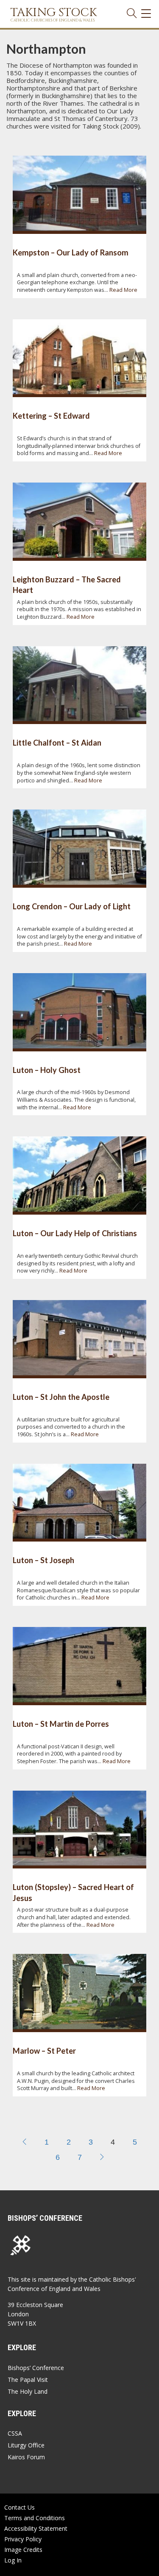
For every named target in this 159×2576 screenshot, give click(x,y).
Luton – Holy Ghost (47, 1070)
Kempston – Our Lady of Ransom (71, 252)
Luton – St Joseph (43, 1560)
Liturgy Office (26, 2445)
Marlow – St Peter (44, 2051)
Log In (13, 2560)
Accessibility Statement (36, 2528)
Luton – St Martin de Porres (61, 1724)
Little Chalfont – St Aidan (57, 743)
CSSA (15, 2433)
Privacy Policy (23, 2539)
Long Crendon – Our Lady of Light (72, 906)
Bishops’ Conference (36, 2368)
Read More (123, 290)
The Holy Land (28, 2391)
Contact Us (20, 2507)
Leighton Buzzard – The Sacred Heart (67, 585)
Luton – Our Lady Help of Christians (75, 1233)
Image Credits (23, 2550)
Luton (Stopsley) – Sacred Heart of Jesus (73, 1892)
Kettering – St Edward (51, 416)
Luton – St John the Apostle (61, 1397)
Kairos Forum (26, 2457)
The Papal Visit (28, 2380)
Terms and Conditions (35, 2518)
